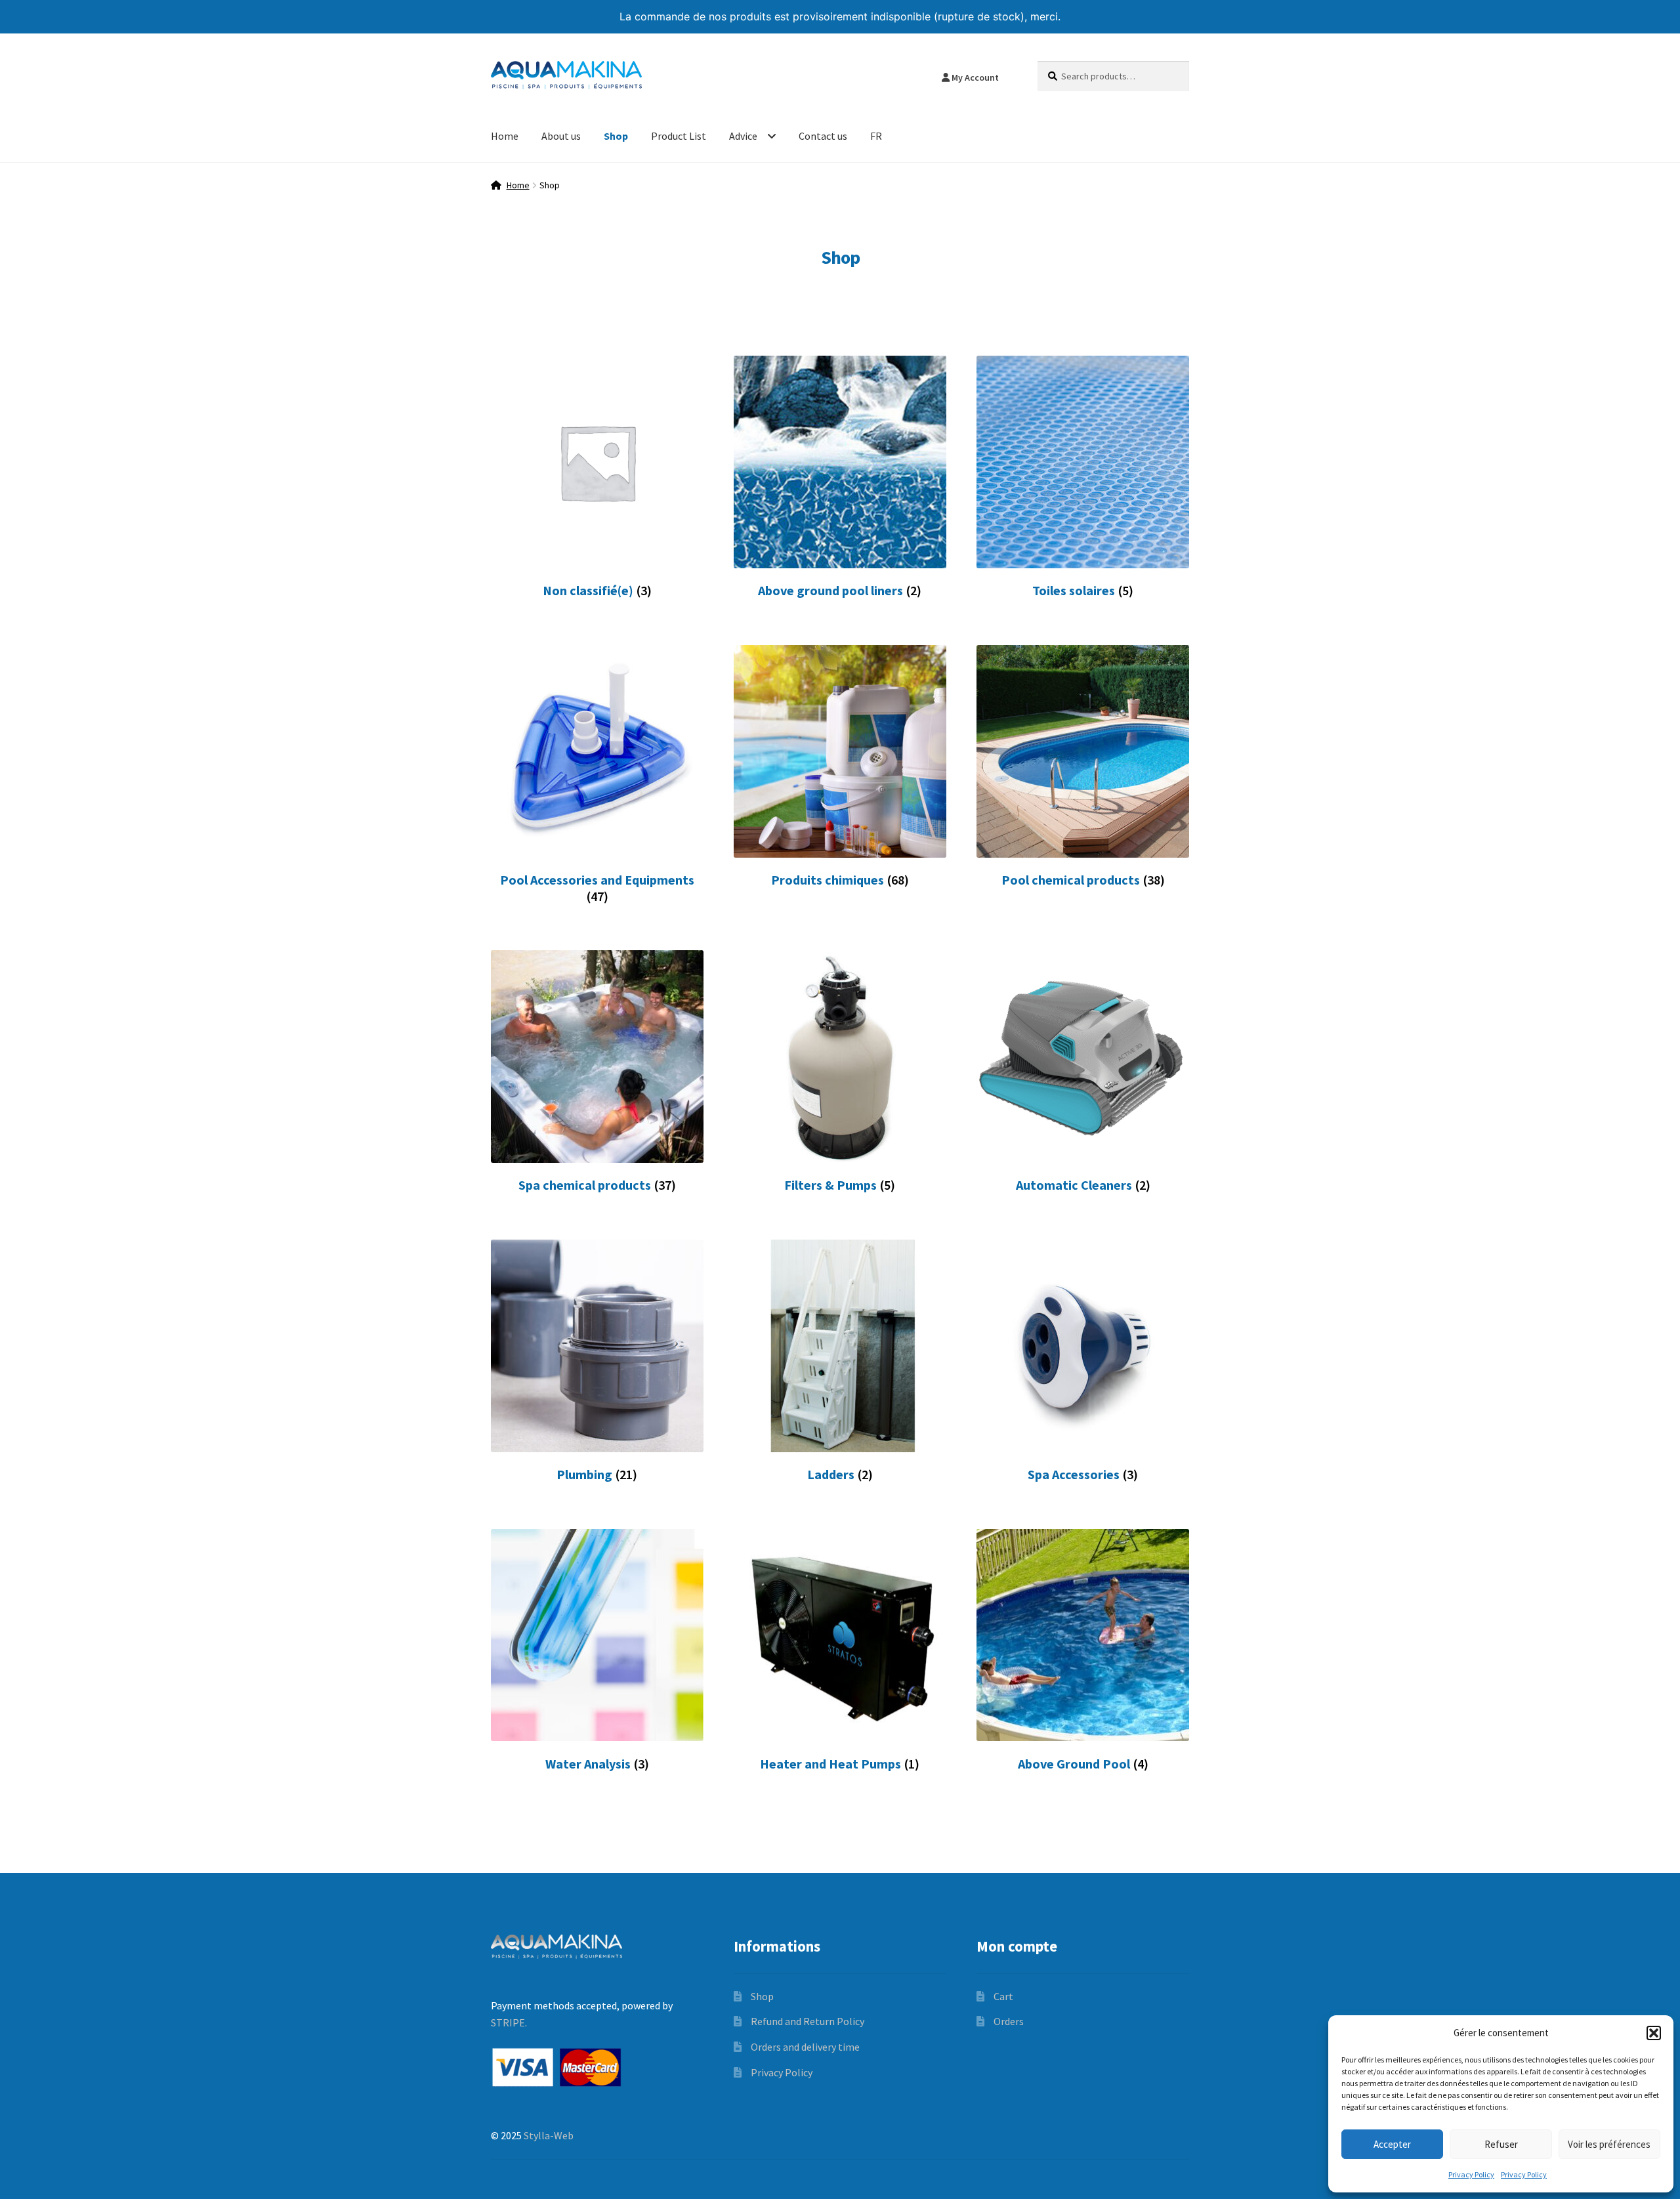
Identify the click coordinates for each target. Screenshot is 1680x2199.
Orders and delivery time (805, 2047)
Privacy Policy (1471, 2174)
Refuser (1501, 2144)
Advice (743, 136)
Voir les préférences (1609, 2144)
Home (505, 136)
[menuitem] (876, 137)
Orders (1009, 2021)
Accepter (1392, 2144)
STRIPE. (509, 2022)
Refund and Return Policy (808, 2021)
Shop (616, 136)
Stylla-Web (549, 2135)
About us (561, 136)
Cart (1003, 1996)
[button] (1654, 2033)
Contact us (823, 136)
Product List (679, 136)
